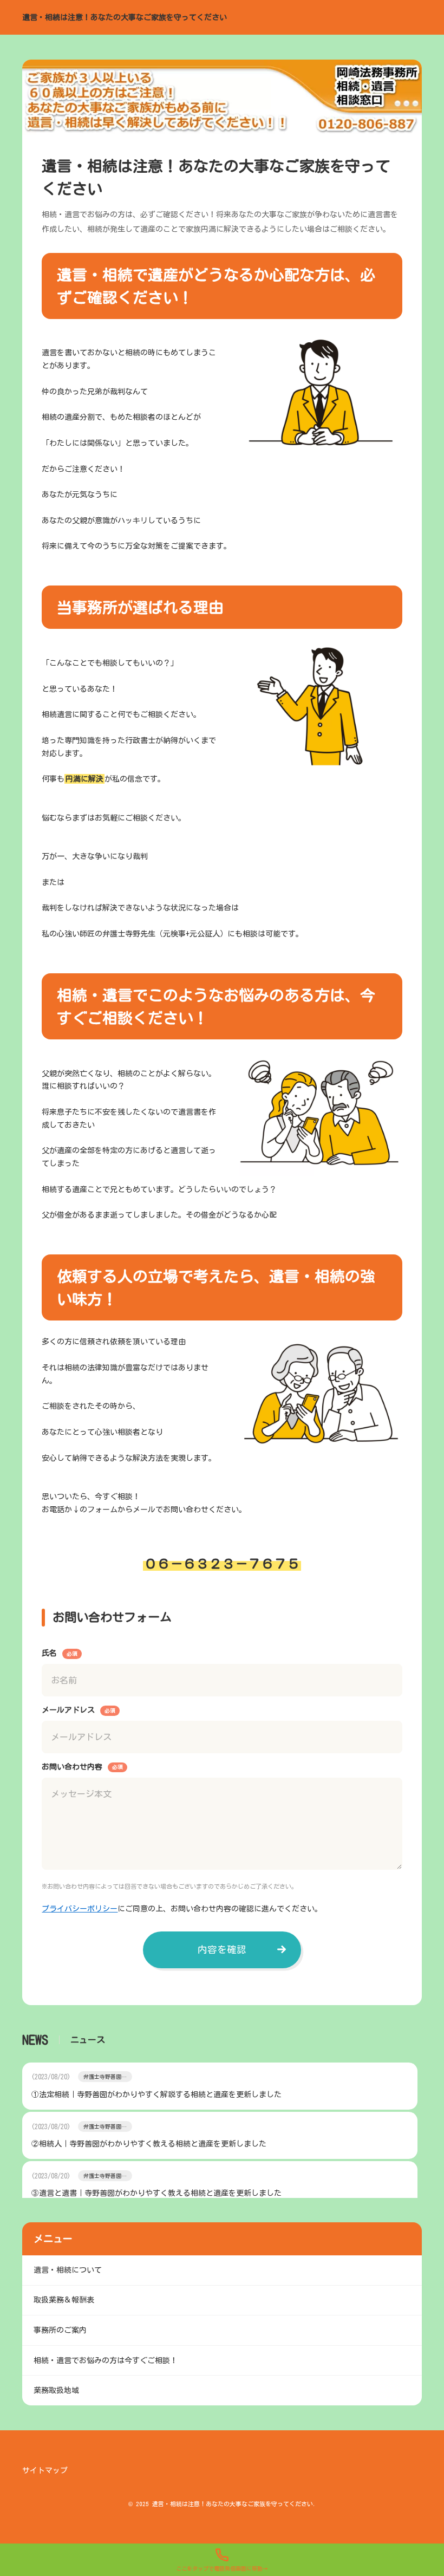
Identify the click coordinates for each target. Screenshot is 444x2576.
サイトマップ (45, 2470)
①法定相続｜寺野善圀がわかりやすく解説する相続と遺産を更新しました (156, 2094)
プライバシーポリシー (80, 1909)
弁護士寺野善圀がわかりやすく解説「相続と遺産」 (105, 2078)
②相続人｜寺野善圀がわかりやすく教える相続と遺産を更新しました (149, 2144)
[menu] (419, 17)
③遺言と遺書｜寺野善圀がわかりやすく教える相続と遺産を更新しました (156, 2193)
